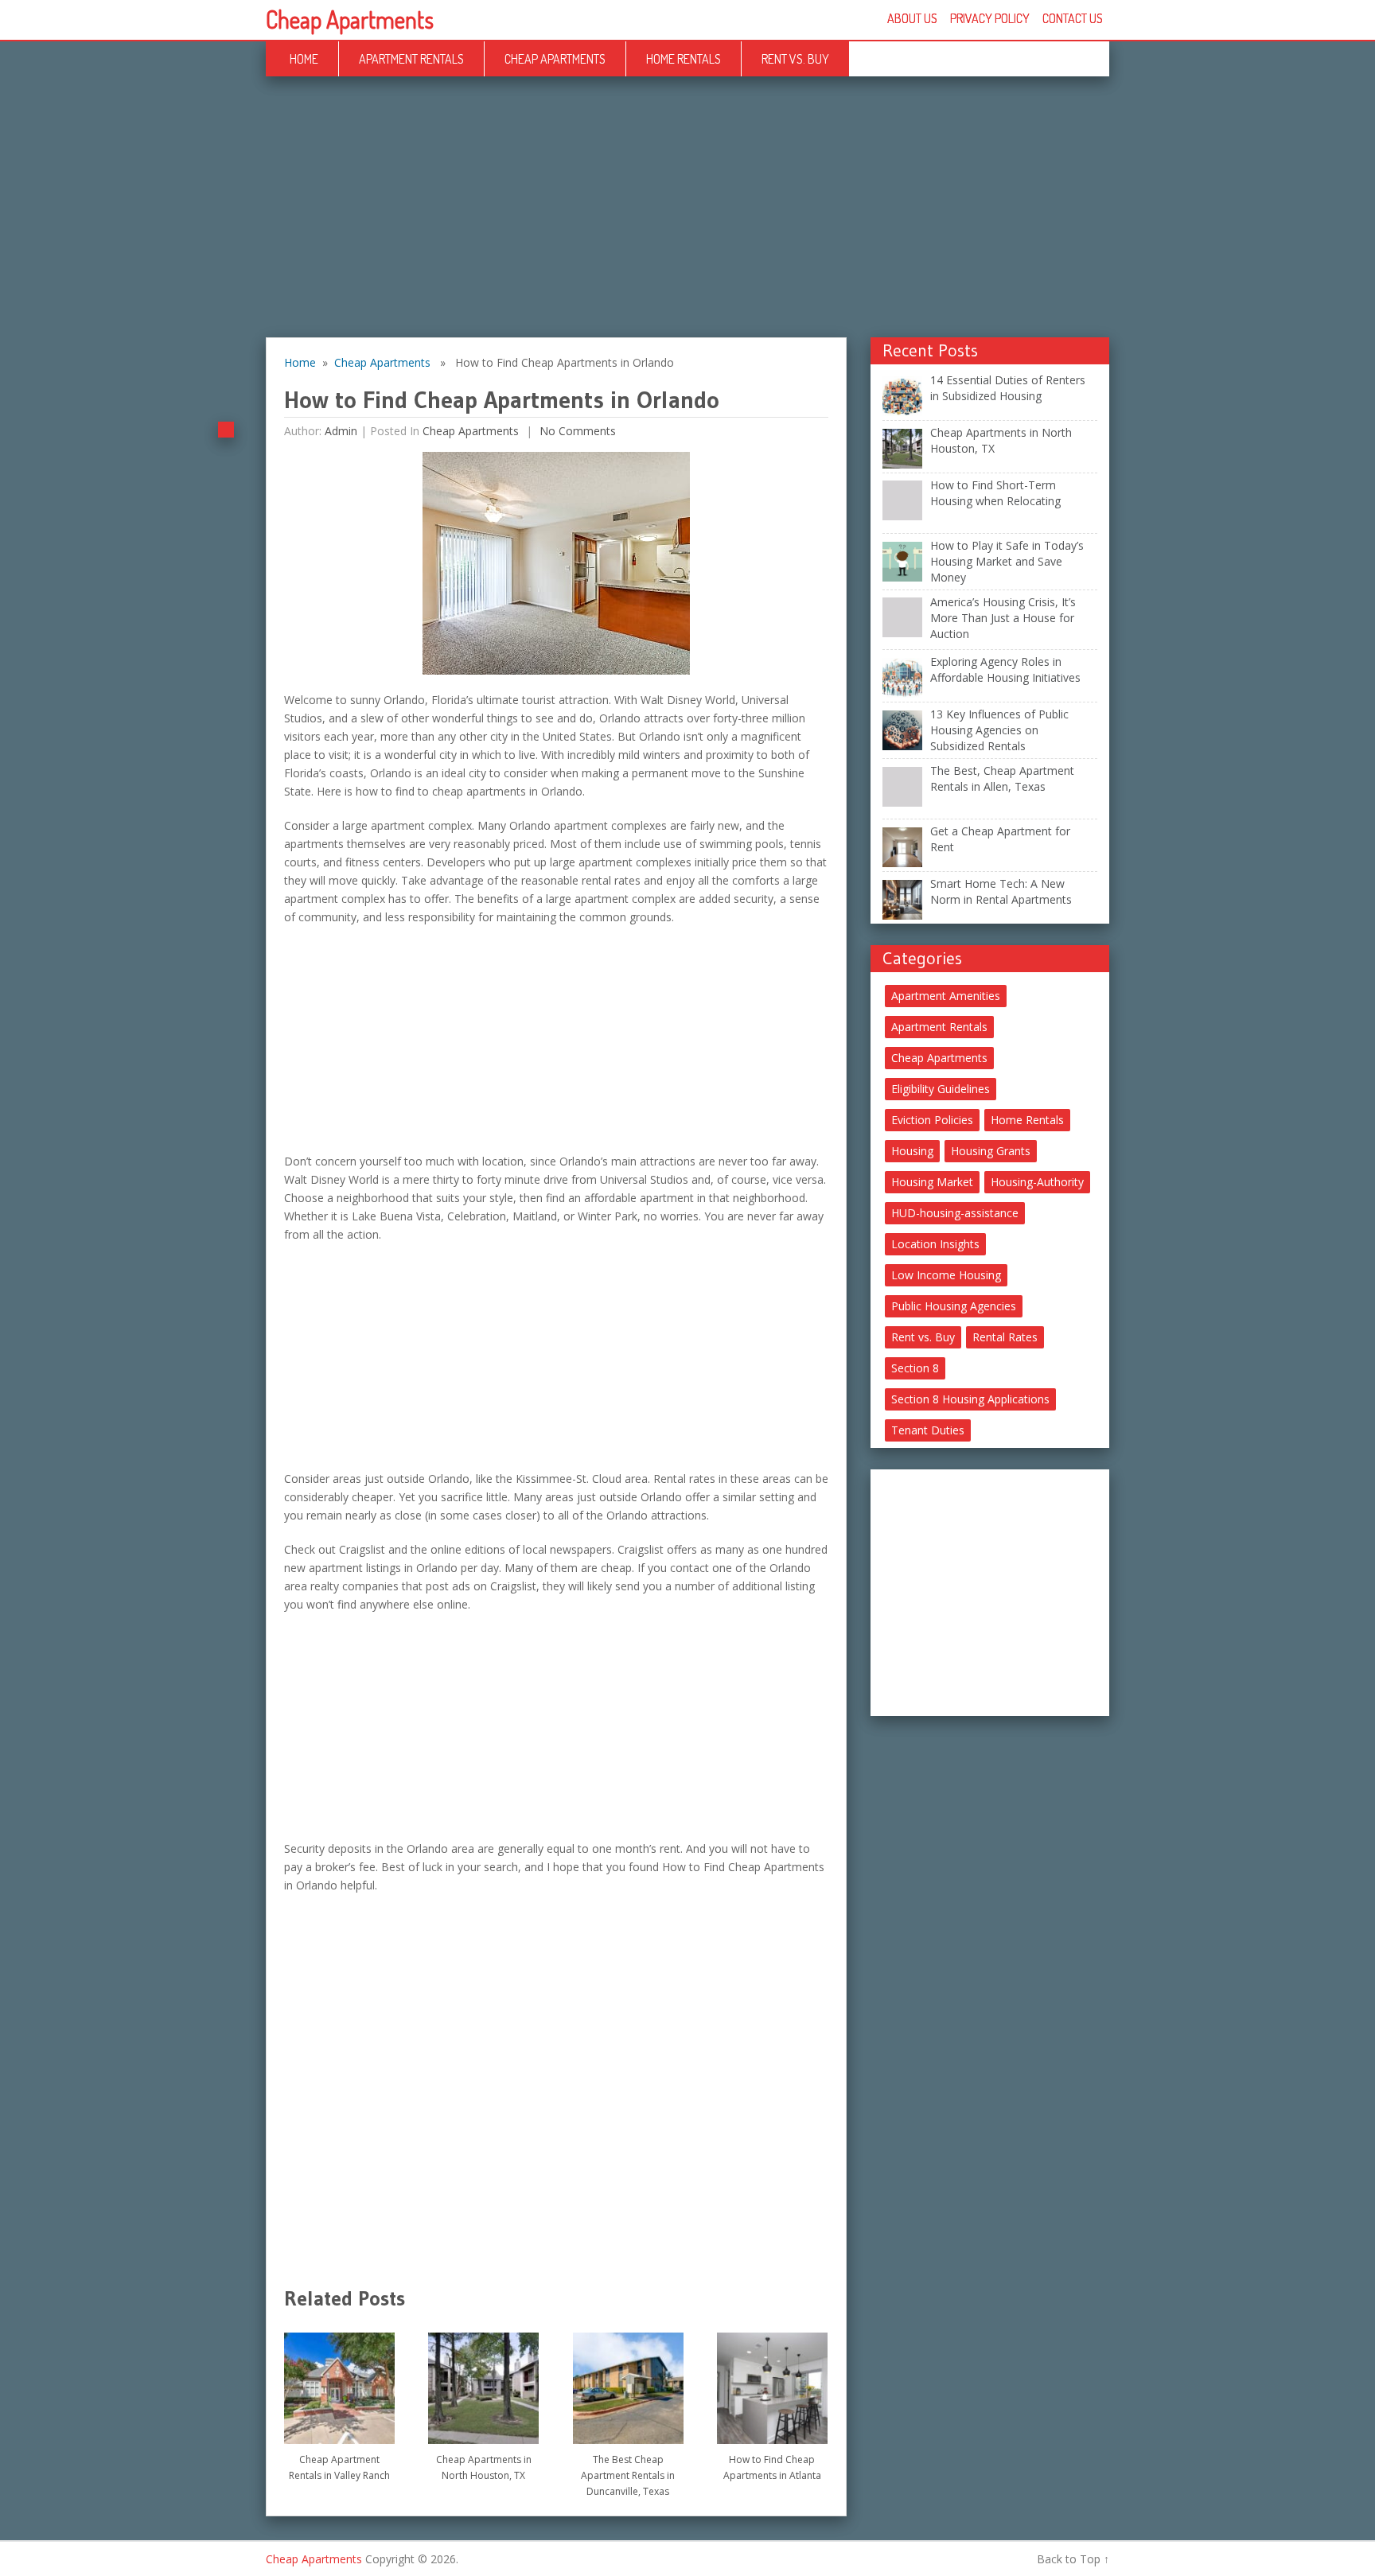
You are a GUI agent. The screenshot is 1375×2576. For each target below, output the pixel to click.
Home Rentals (684, 59)
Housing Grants (991, 1151)
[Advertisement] (687, 220)
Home (304, 59)
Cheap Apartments (350, 19)
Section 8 (915, 1368)
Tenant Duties (928, 1430)
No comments (576, 431)
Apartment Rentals (411, 59)
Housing (912, 1151)
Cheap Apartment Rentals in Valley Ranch (339, 2467)
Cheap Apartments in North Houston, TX (484, 2467)
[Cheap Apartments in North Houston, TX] (483, 2382)
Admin (341, 431)
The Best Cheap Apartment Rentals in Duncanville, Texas (628, 2475)
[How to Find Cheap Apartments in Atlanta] (772, 2382)
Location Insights (935, 1244)
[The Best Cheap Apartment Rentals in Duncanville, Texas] (628, 2382)
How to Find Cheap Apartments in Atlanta (772, 2467)
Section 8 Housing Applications (970, 1399)
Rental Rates (1005, 1337)
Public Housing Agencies (954, 1306)
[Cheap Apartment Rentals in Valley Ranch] (339, 2382)
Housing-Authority (1037, 1182)
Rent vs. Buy (795, 59)
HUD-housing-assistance (955, 1213)
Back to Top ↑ (1073, 2559)
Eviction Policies (932, 1120)
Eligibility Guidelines (941, 1089)
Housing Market (932, 1182)
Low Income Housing (946, 1275)
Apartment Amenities (946, 996)
